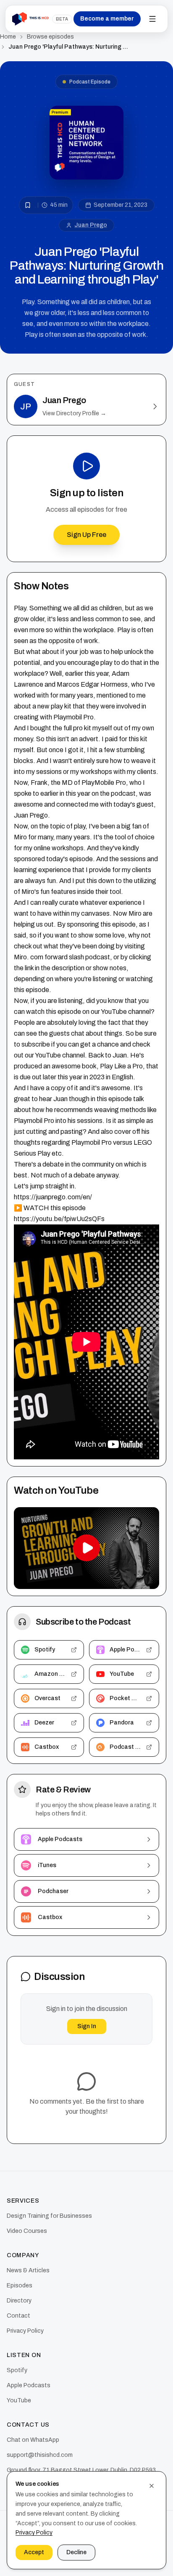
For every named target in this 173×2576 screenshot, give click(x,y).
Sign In (87, 2026)
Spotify (17, 2370)
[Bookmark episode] (28, 205)
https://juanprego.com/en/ (53, 1197)
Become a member (107, 19)
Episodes (20, 2286)
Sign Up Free (86, 535)
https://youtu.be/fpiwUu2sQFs (59, 1219)
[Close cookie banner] (152, 2486)
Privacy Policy (25, 2331)
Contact (18, 2316)
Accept (34, 2552)
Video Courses (27, 2231)
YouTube (19, 2400)
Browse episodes (50, 37)
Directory (19, 2301)
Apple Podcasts (29, 2385)
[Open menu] (152, 19)
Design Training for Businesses (49, 2216)
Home (8, 37)
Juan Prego (91, 225)
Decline (76, 2552)
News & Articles (28, 2270)
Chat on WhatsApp (33, 2440)
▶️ (18, 1208)
